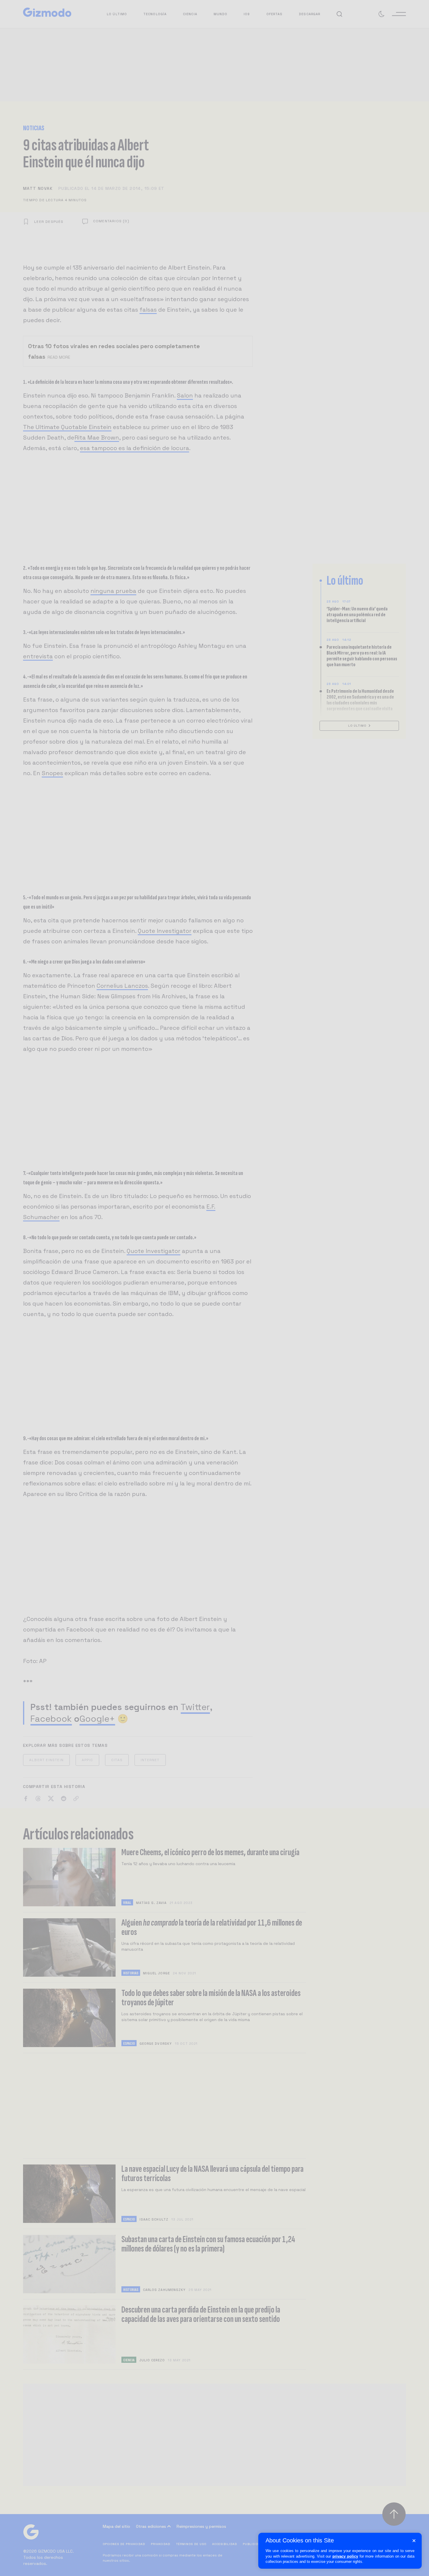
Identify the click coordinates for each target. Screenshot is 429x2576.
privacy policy (345, 2556)
